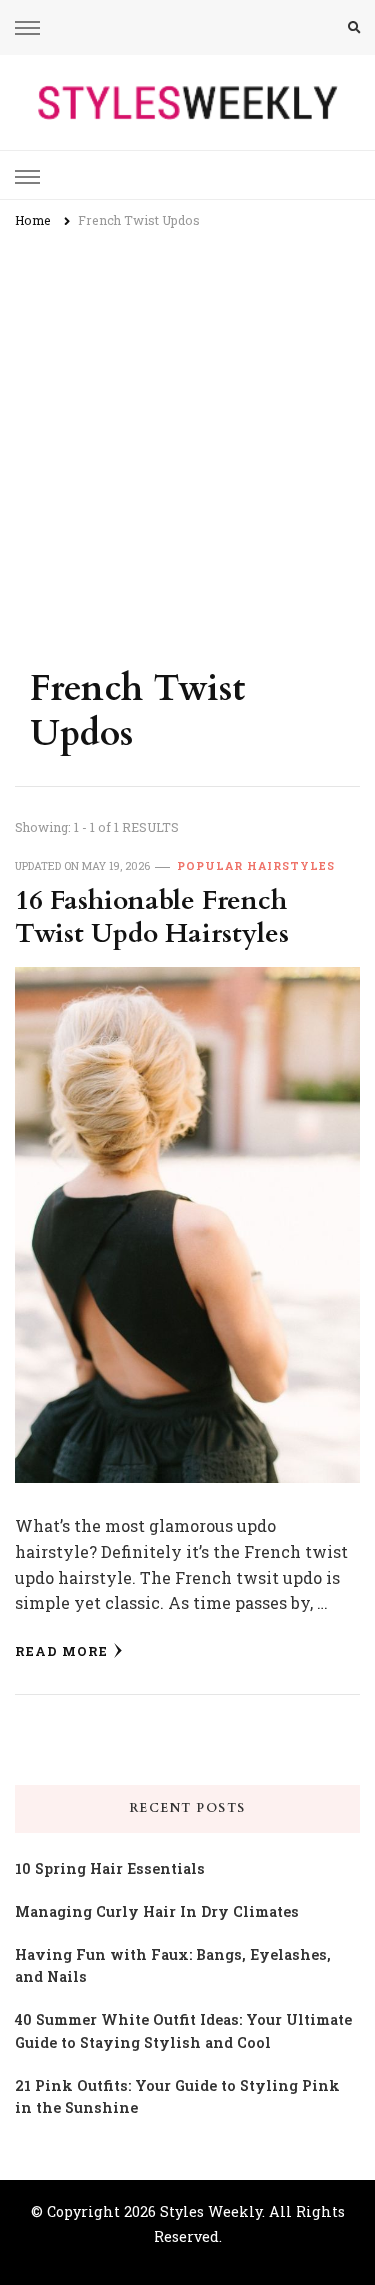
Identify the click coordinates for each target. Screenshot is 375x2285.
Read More (61, 1651)
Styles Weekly (211, 2211)
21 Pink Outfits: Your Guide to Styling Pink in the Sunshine (177, 2097)
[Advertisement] (187, 439)
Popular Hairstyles (256, 866)
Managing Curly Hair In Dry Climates (157, 1911)
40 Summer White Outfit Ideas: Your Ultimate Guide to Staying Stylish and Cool (183, 2031)
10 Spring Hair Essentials (110, 1868)
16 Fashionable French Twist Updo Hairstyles (152, 917)
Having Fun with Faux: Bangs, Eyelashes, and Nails (173, 1966)
